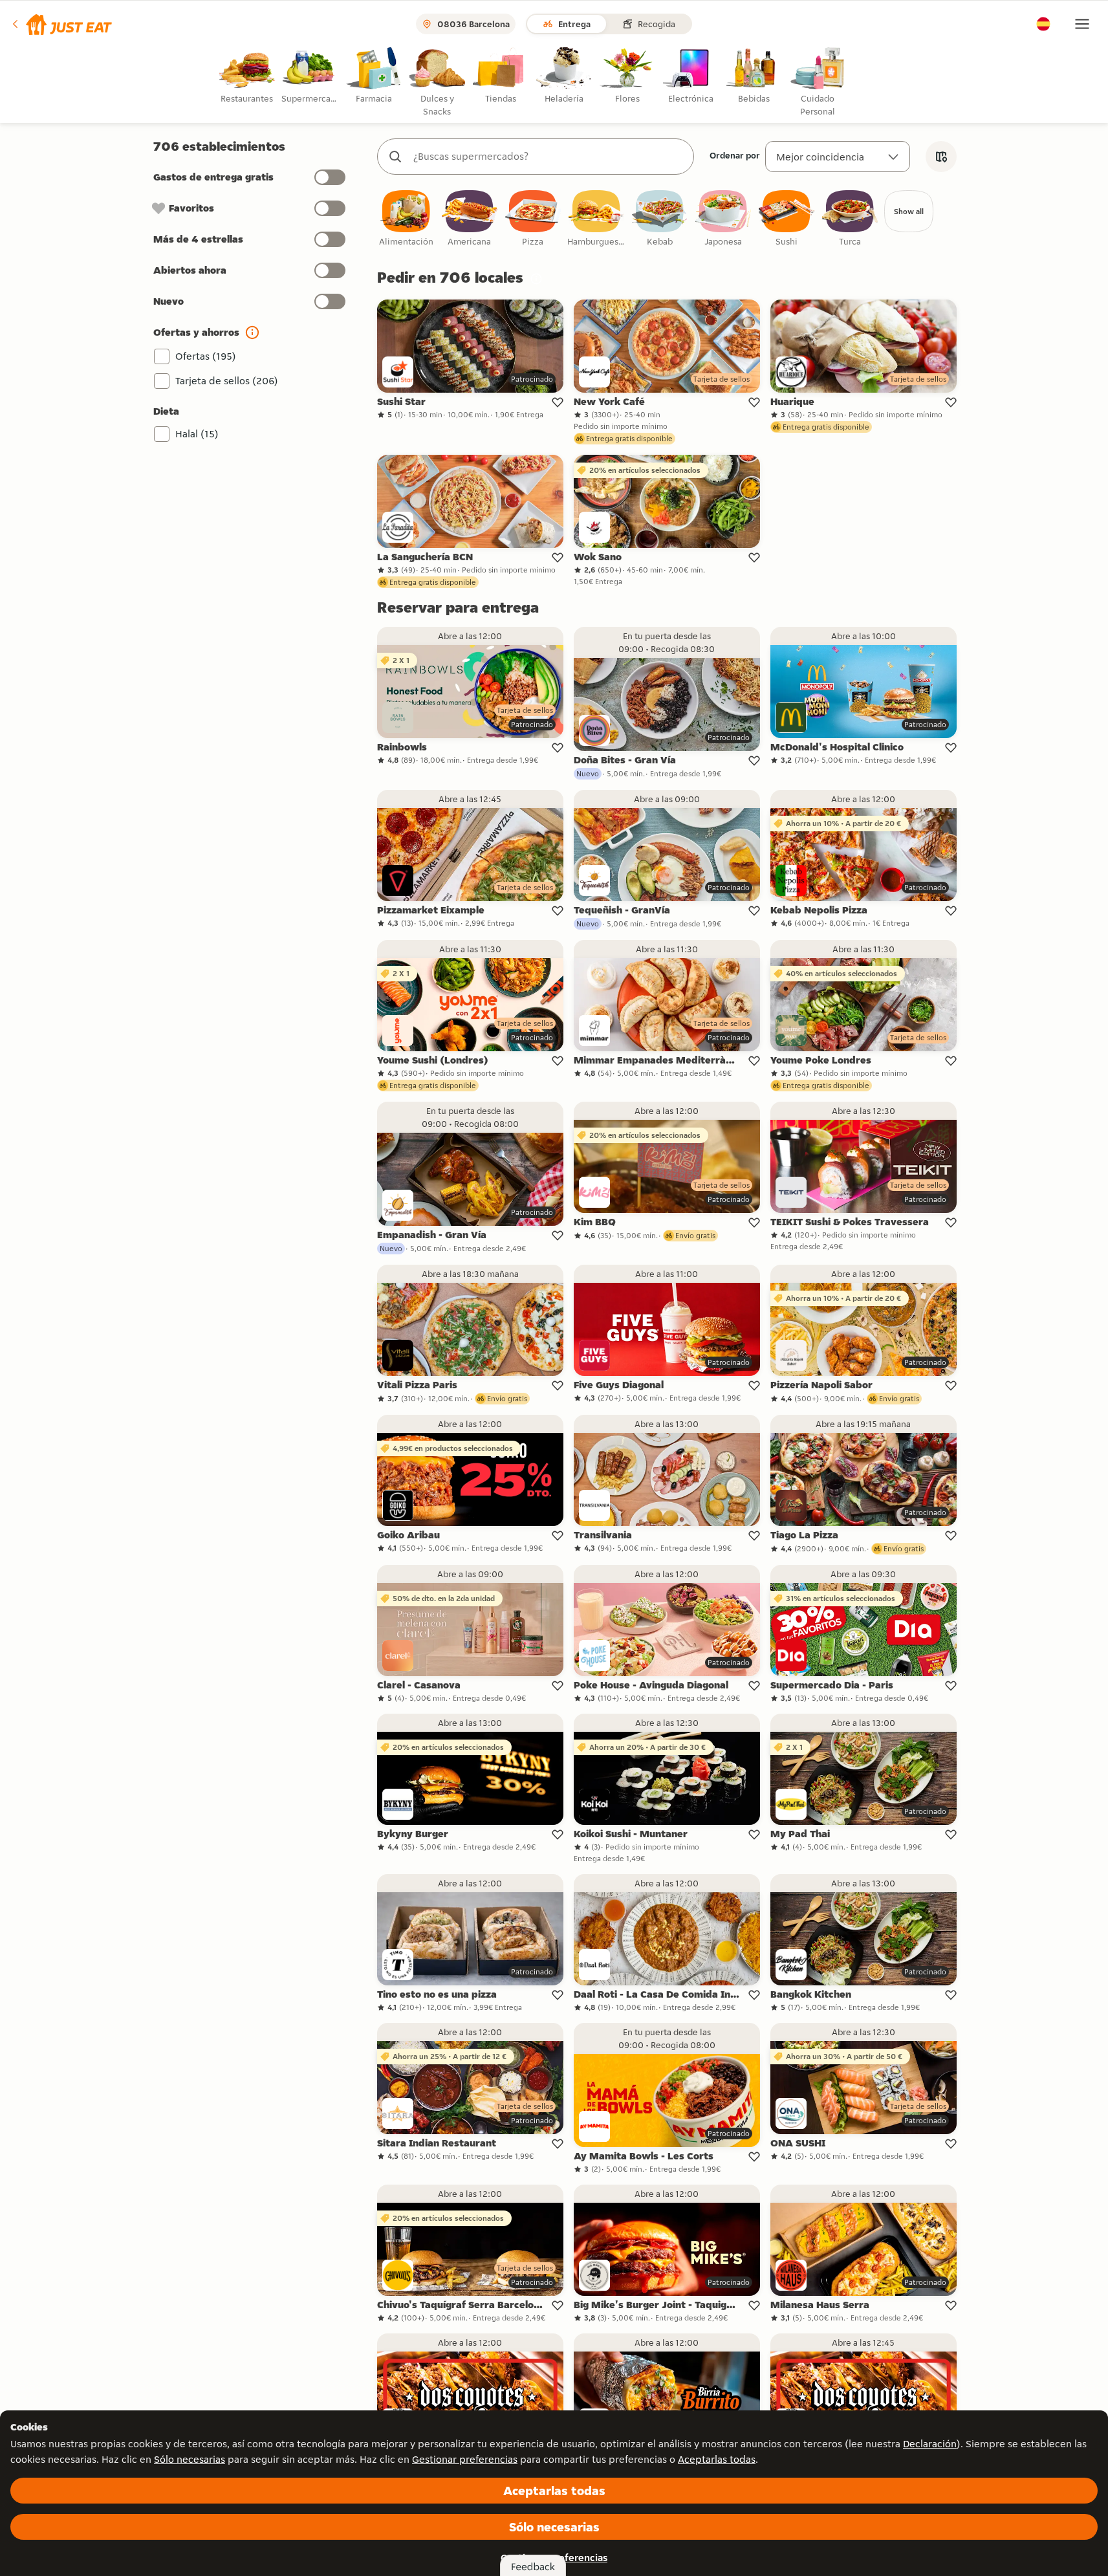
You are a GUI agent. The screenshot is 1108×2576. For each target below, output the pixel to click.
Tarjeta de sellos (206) (227, 381)
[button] (61, 24)
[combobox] (549, 157)
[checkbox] (406, 219)
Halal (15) (197, 434)
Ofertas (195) (206, 356)
